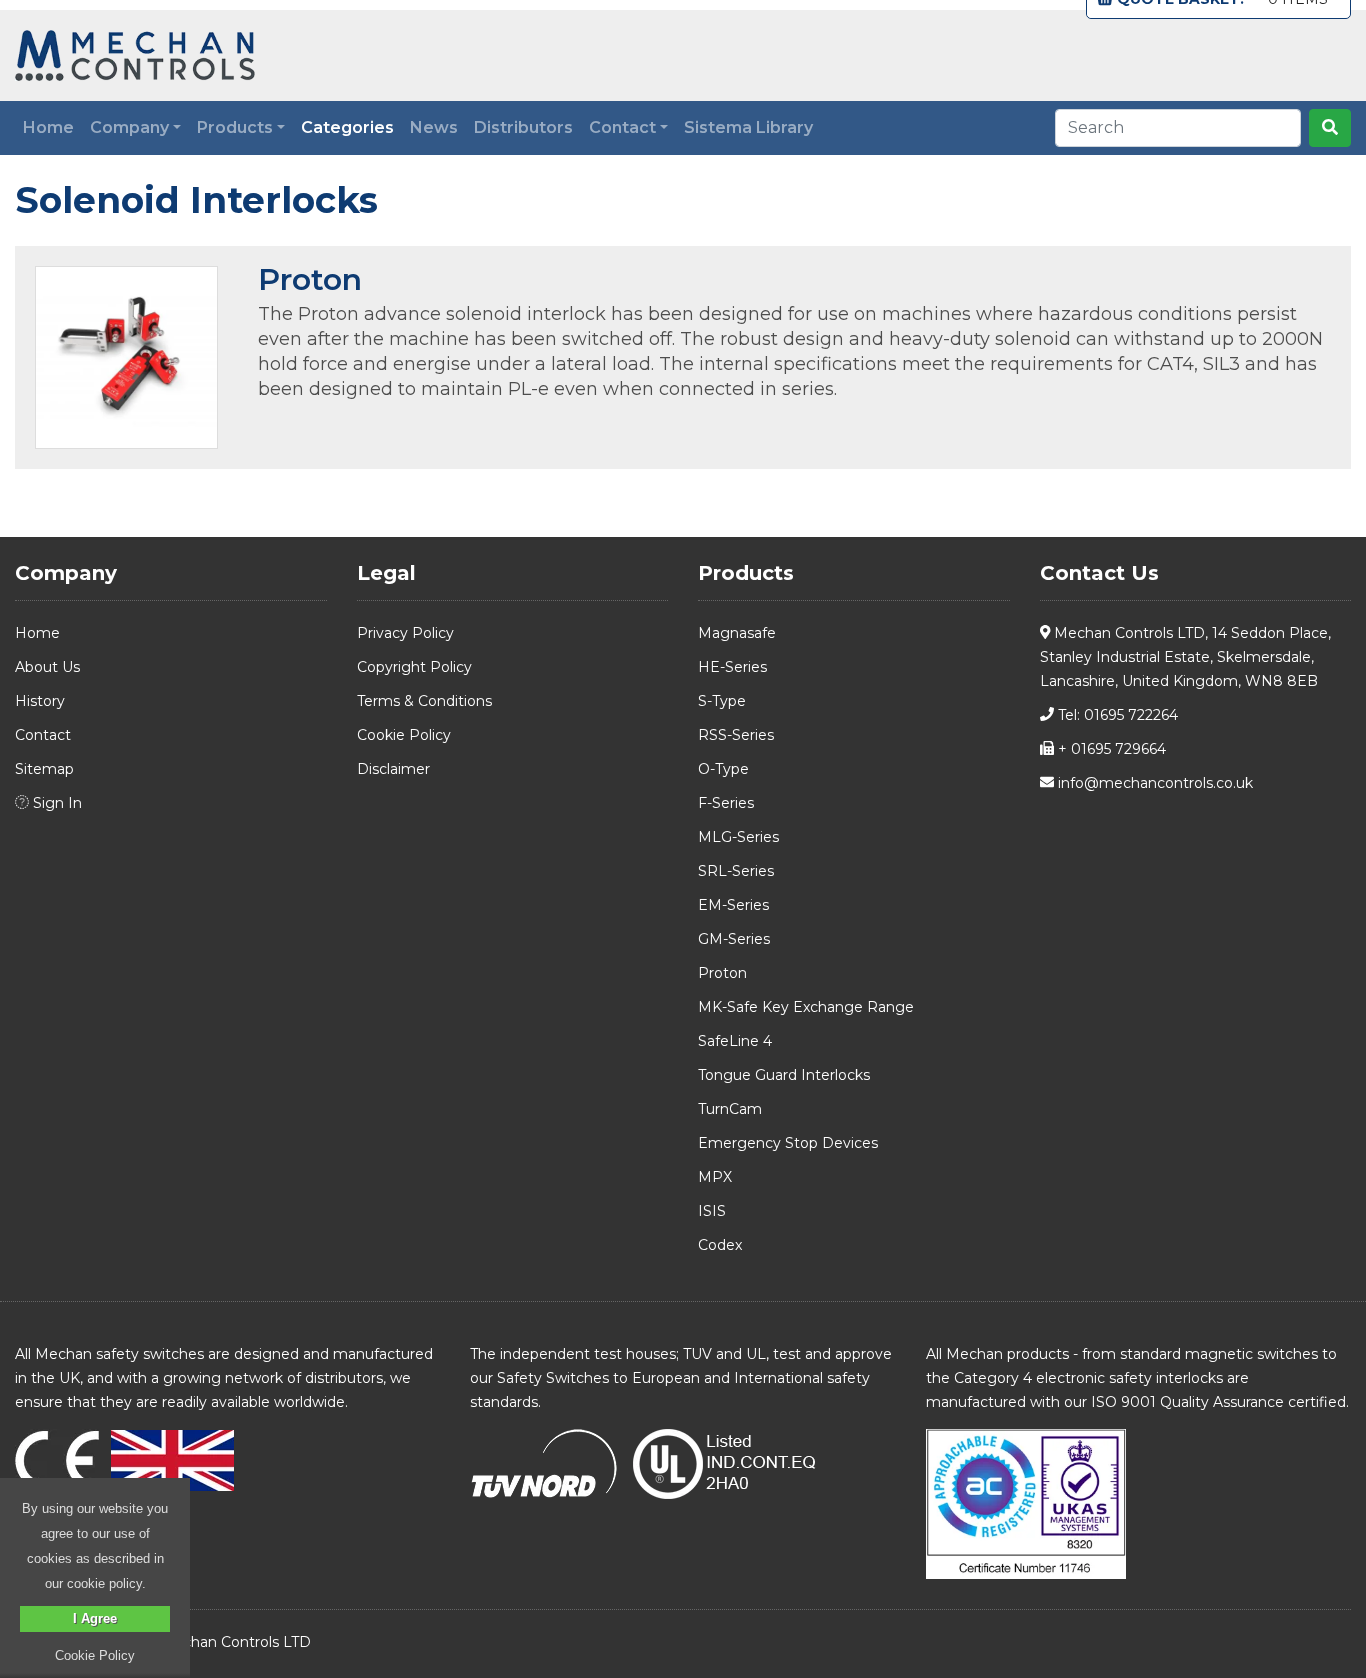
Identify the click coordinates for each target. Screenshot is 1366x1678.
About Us (47, 667)
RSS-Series (736, 735)
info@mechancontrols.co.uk (1153, 783)
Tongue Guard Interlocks (784, 1075)
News (434, 127)
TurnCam (730, 1109)
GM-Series (734, 939)
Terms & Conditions (424, 701)
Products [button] (235, 127)
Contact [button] (622, 127)
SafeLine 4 (735, 1041)
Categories (351, 127)
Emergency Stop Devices (788, 1143)
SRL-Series (736, 871)
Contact (43, 735)
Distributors (523, 127)
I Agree (95, 1618)
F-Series (726, 803)
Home (48, 127)
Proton (310, 279)
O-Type (723, 769)
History (40, 701)
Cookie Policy (404, 735)
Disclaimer (393, 769)
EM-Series (733, 905)
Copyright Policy (414, 667)
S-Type (722, 701)
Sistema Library (748, 127)
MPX (715, 1177)
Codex (720, 1245)
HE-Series (732, 667)
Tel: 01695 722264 (1116, 715)
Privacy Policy (405, 633)
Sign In (55, 803)
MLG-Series (738, 837)
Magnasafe (737, 633)
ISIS (712, 1211)
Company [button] (129, 127)
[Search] (1330, 128)
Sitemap (44, 769)
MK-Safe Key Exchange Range (806, 1007)
